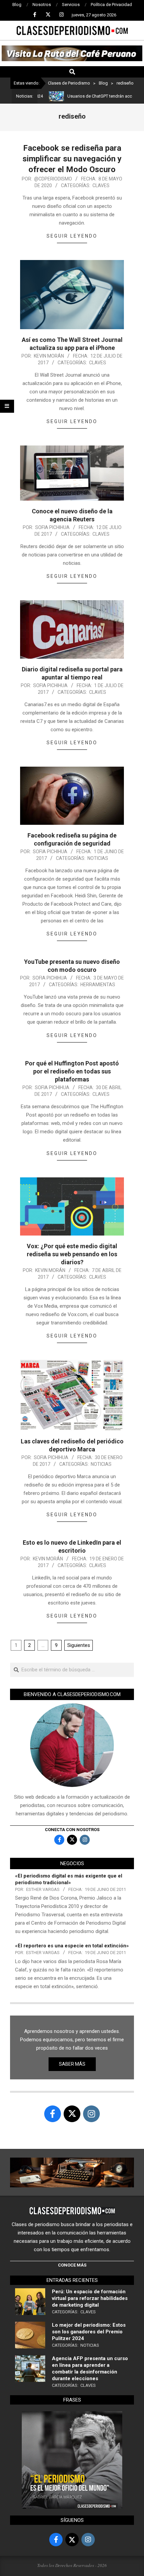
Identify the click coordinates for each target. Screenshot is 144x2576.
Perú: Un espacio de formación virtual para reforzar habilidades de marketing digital (90, 2298)
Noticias (98, 858)
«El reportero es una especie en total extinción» (72, 1946)
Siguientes (79, 1645)
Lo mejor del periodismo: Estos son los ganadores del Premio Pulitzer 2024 (89, 2332)
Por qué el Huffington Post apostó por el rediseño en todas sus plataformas (72, 1071)
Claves (101, 185)
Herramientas (98, 985)
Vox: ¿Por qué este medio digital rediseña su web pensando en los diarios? (72, 1254)
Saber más (72, 2064)
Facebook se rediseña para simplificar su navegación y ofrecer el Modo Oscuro (72, 159)
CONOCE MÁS (72, 2265)
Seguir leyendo (72, 236)
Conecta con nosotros (72, 1830)
